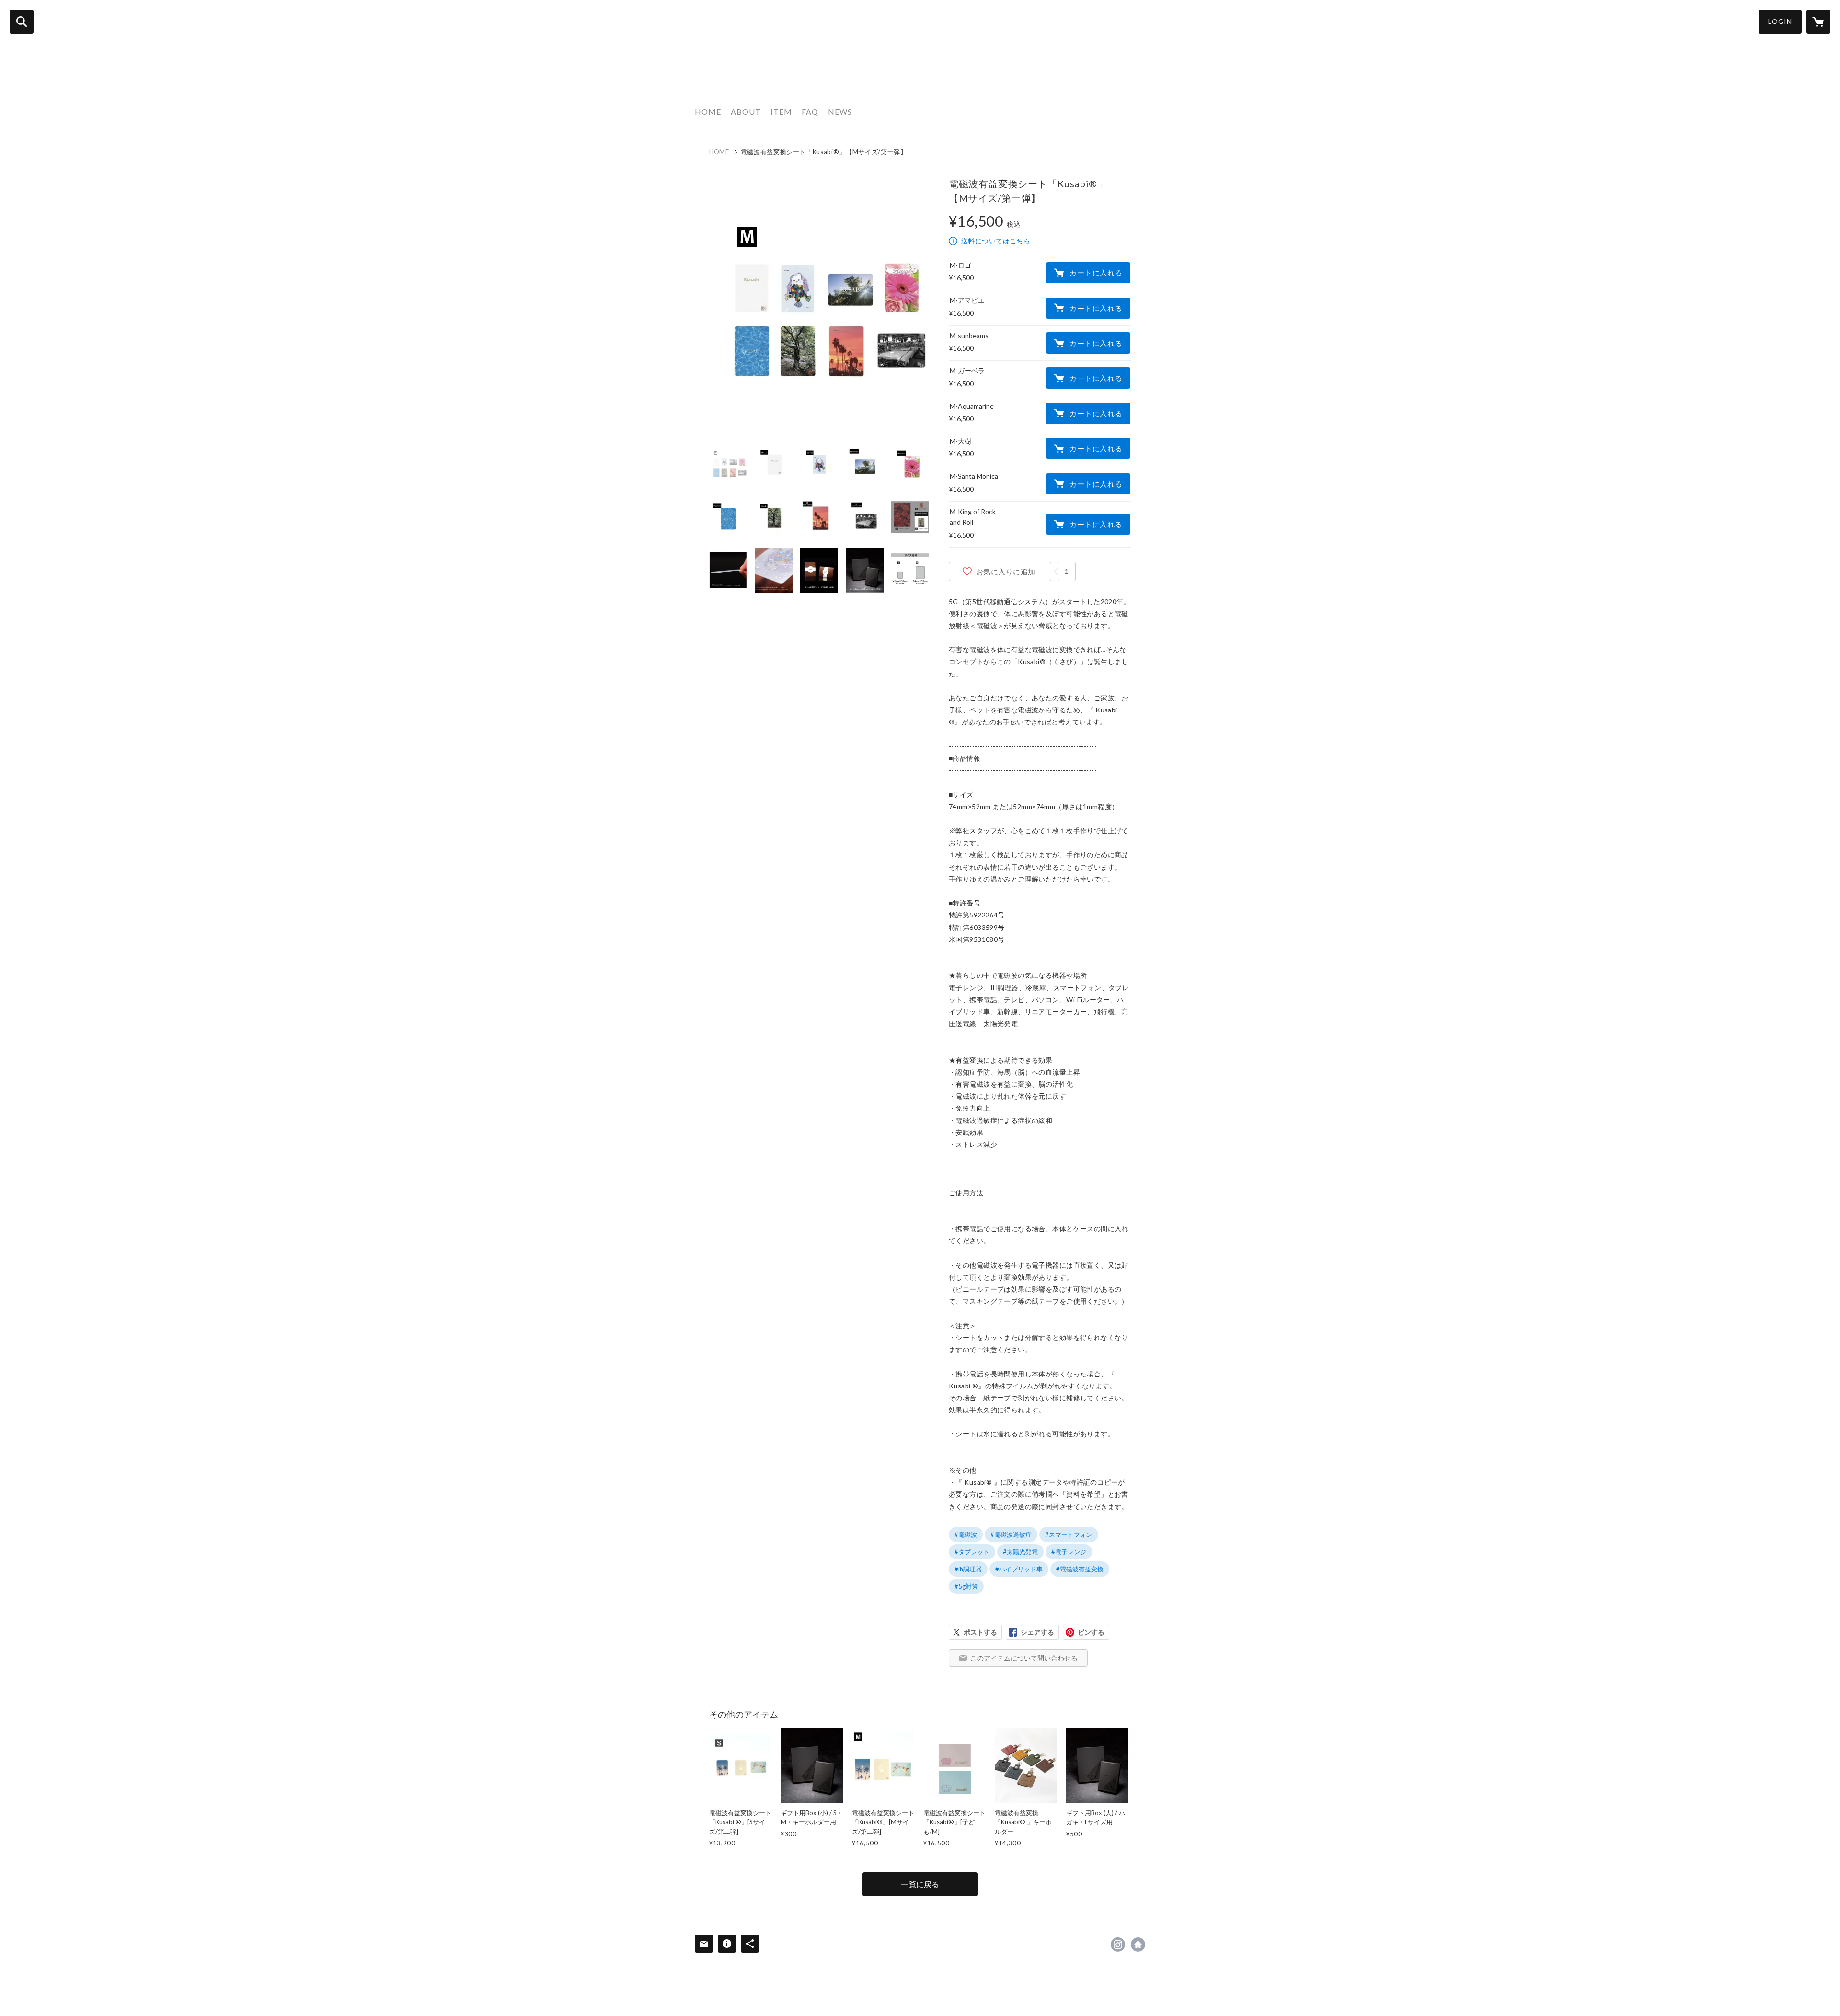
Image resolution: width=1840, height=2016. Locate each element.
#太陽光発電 (1020, 1552)
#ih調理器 (968, 1569)
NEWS (840, 111)
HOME (708, 111)
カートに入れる (1096, 273)
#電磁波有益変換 (1080, 1569)
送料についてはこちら (996, 241)
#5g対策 (966, 1586)
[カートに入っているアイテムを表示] (1818, 22)
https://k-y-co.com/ (1138, 1945)
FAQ (810, 111)
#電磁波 (966, 1535)
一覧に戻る (920, 1884)
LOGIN (1780, 21)
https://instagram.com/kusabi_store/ (1118, 1945)
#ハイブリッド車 (1019, 1569)
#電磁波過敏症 (1011, 1535)
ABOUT (746, 111)
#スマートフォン (1069, 1535)
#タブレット (972, 1552)
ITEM (781, 111)
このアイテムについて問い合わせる (1024, 1658)
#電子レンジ (1069, 1552)
